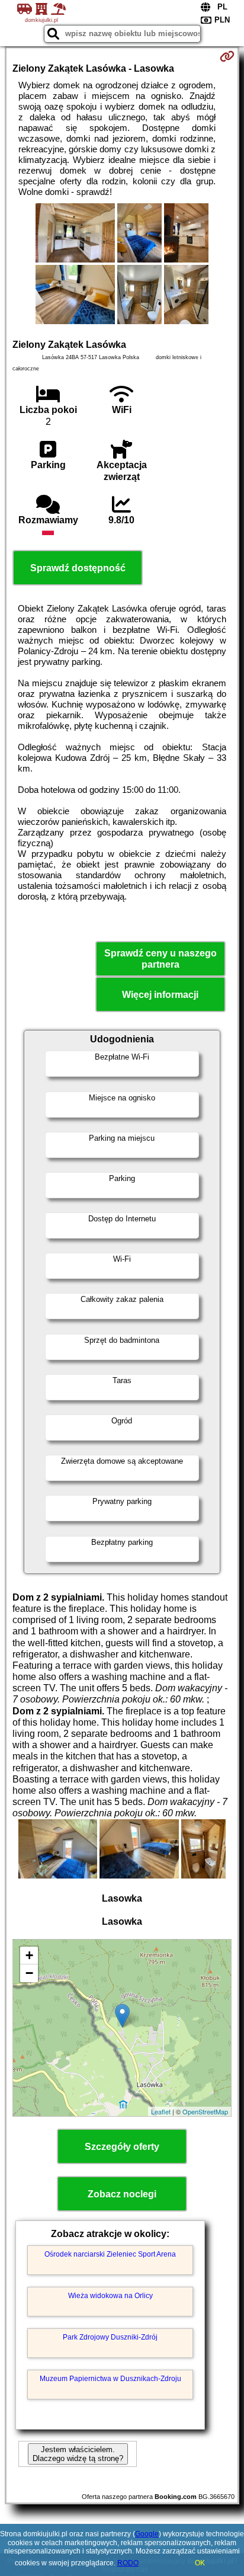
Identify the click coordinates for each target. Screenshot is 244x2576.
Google (147, 2534)
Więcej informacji (160, 995)
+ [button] (29, 1955)
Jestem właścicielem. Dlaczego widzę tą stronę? (78, 2454)
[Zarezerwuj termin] (227, 56)
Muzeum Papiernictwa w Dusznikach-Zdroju (110, 2379)
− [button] (29, 1973)
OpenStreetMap (205, 2111)
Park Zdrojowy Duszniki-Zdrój (110, 2337)
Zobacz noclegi (122, 2194)
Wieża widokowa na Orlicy (110, 2296)
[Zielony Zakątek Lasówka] (75, 234)
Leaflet (161, 2111)
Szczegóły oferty (122, 2147)
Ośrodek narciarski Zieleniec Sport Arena (110, 2254)
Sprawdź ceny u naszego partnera (160, 959)
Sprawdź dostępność (78, 568)
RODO (128, 2563)
